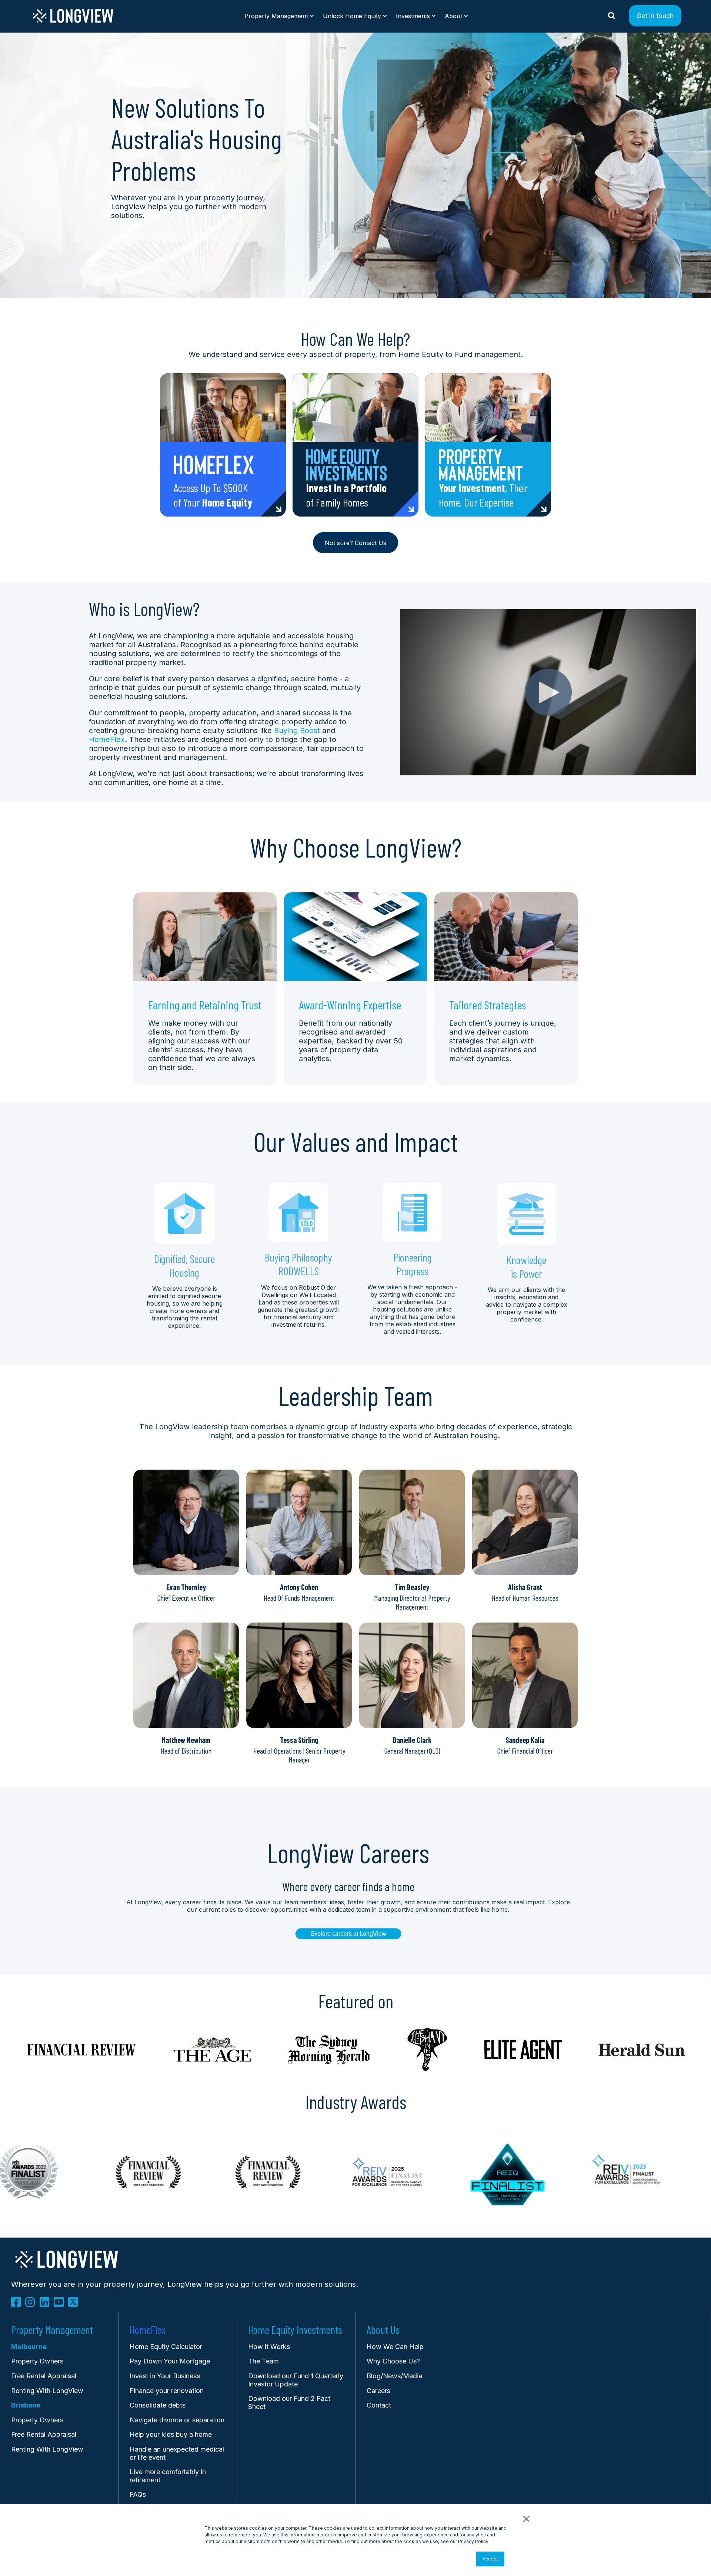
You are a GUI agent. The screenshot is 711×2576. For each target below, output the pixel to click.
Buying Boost (297, 731)
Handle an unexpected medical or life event (177, 2453)
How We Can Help (395, 2347)
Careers (378, 2391)
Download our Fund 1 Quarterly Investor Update (296, 2380)
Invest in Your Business (165, 2376)
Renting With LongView (47, 2391)
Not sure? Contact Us (355, 543)
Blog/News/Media (394, 2376)
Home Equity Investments (295, 2330)
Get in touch (655, 15)
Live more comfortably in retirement (168, 2476)
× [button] (526, 2518)
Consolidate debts (158, 2405)
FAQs (138, 2494)
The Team (263, 2361)
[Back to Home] (73, 21)
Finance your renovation (167, 2391)
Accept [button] (490, 2559)
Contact (379, 2405)
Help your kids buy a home (171, 2434)
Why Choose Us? (393, 2361)
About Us (383, 2330)
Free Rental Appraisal (44, 2376)
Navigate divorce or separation (177, 2420)
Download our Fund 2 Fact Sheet (289, 2403)
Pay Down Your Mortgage (170, 2361)
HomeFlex (107, 739)
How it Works (269, 2347)
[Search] (613, 15)
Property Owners (37, 2420)
